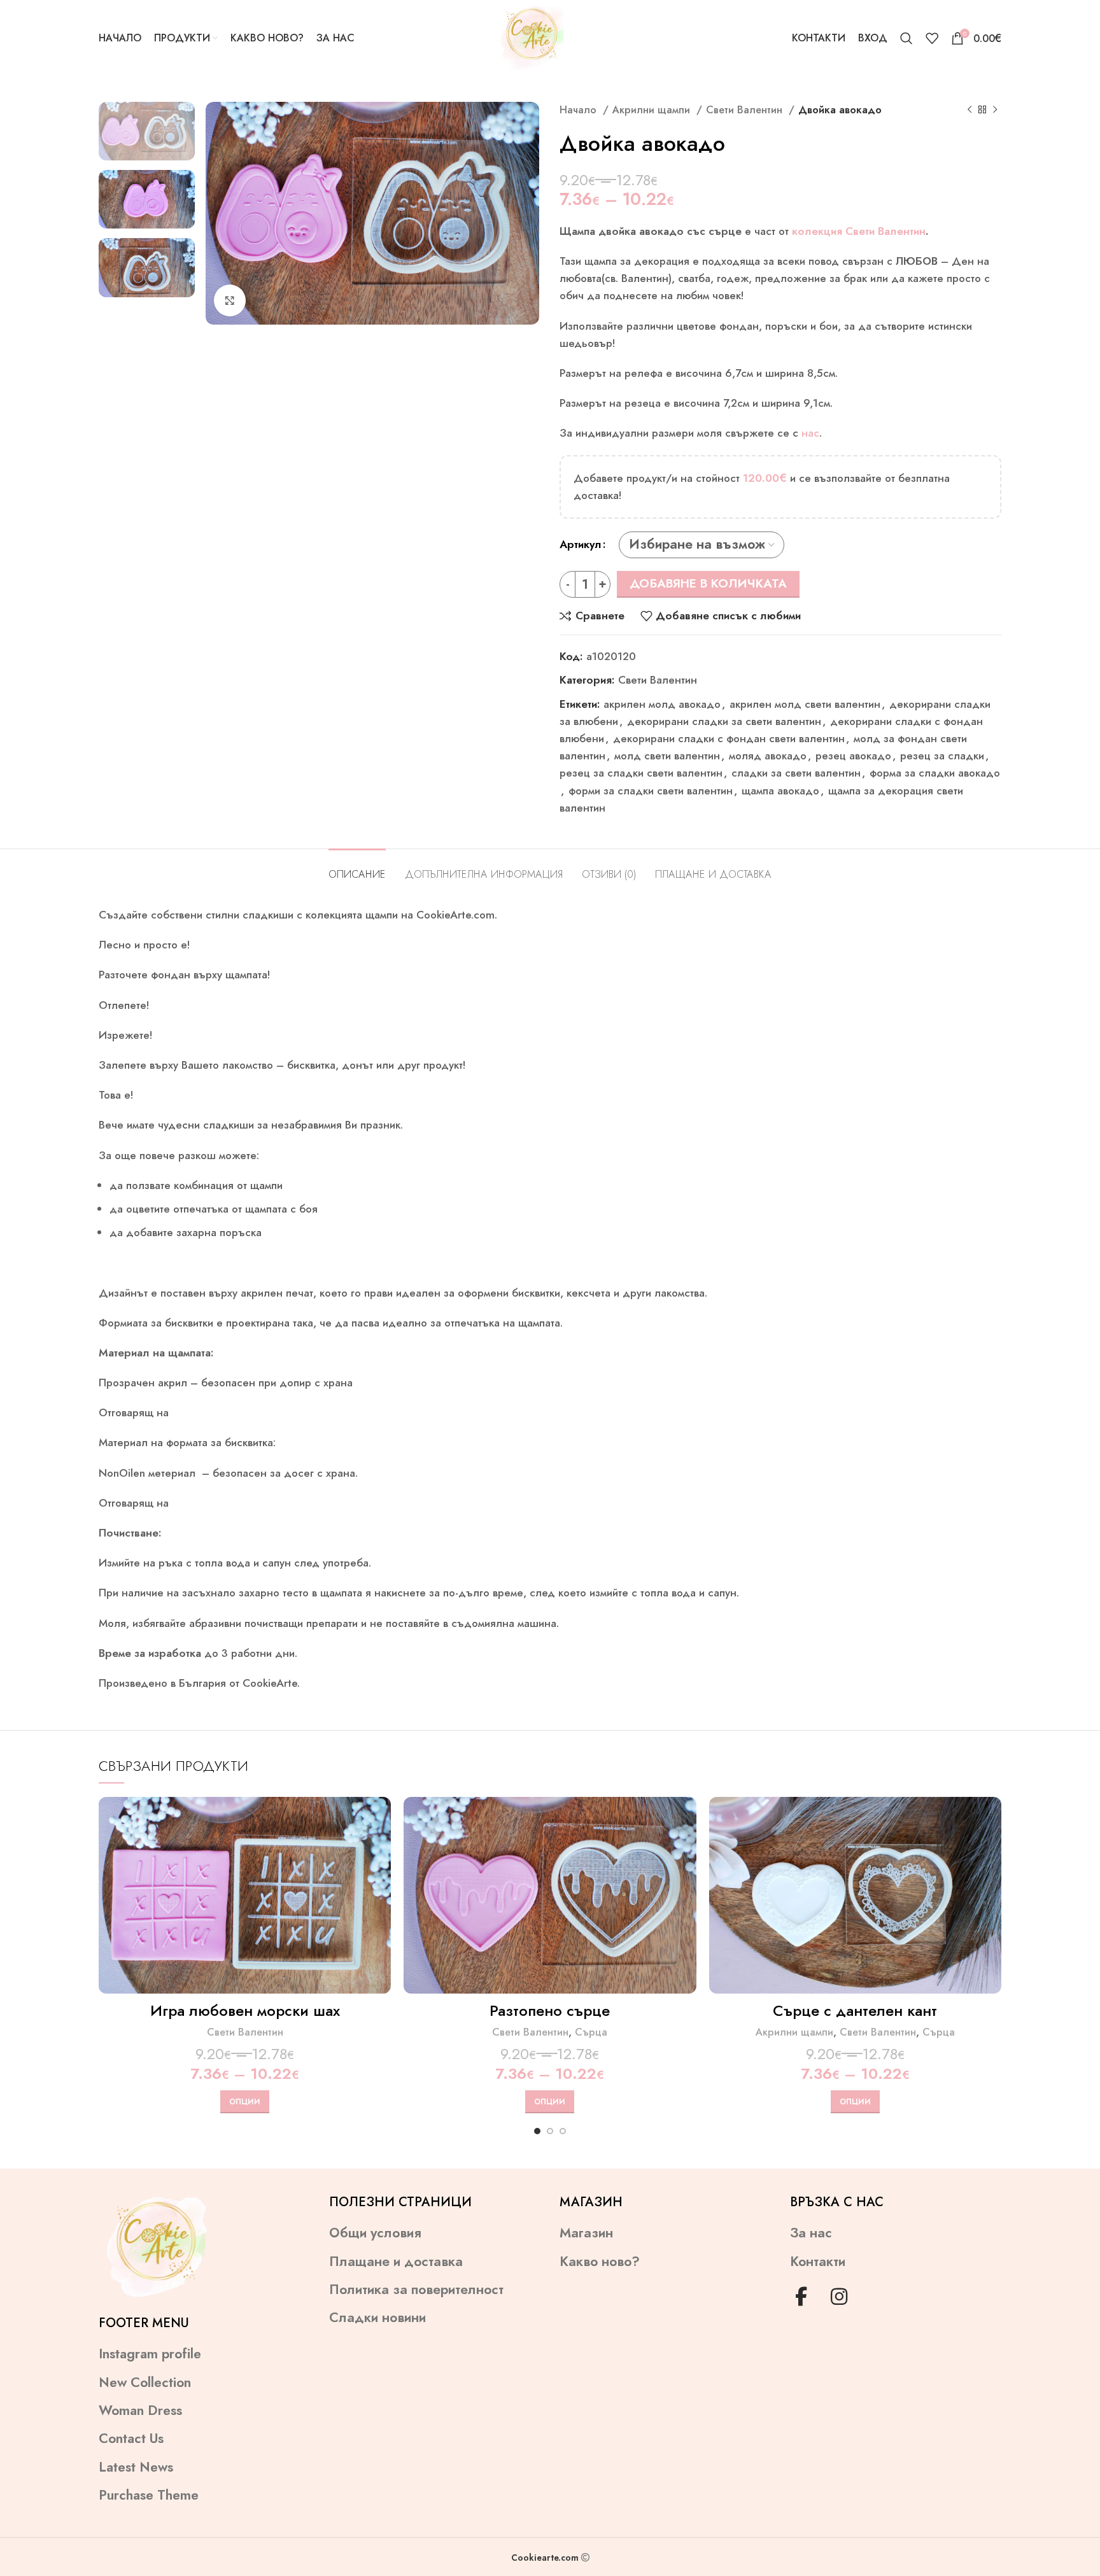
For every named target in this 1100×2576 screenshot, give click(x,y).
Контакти (818, 2262)
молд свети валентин (667, 756)
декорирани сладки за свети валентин (724, 721)
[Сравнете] (381, 1818)
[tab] (357, 868)
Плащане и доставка (396, 2262)
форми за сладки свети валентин (651, 791)
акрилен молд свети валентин (805, 704)
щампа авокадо (780, 791)
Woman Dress (140, 2411)
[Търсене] (906, 38)
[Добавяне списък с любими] (381, 1875)
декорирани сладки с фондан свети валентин (729, 738)
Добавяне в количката (708, 583)
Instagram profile (150, 2354)
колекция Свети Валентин (859, 231)
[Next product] (995, 110)
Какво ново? (600, 2262)
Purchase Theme (149, 2495)
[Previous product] (970, 110)
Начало (580, 110)
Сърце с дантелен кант (855, 2010)
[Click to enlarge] (230, 300)
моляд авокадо (768, 756)
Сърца (591, 2032)
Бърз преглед (381, 1846)
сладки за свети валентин (796, 773)
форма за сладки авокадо (935, 773)
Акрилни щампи (653, 110)
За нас (811, 2233)
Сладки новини (377, 2318)
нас (810, 433)
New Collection (145, 2383)
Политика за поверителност (416, 2290)
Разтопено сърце (550, 2010)
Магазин (586, 2233)
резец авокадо (853, 756)
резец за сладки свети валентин (641, 773)
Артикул (581, 544)
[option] (147, 131)
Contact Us (131, 2439)
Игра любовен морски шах (245, 2010)
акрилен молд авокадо (662, 704)
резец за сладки (942, 756)
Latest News (136, 2467)
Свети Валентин (746, 110)
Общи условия (375, 2233)
